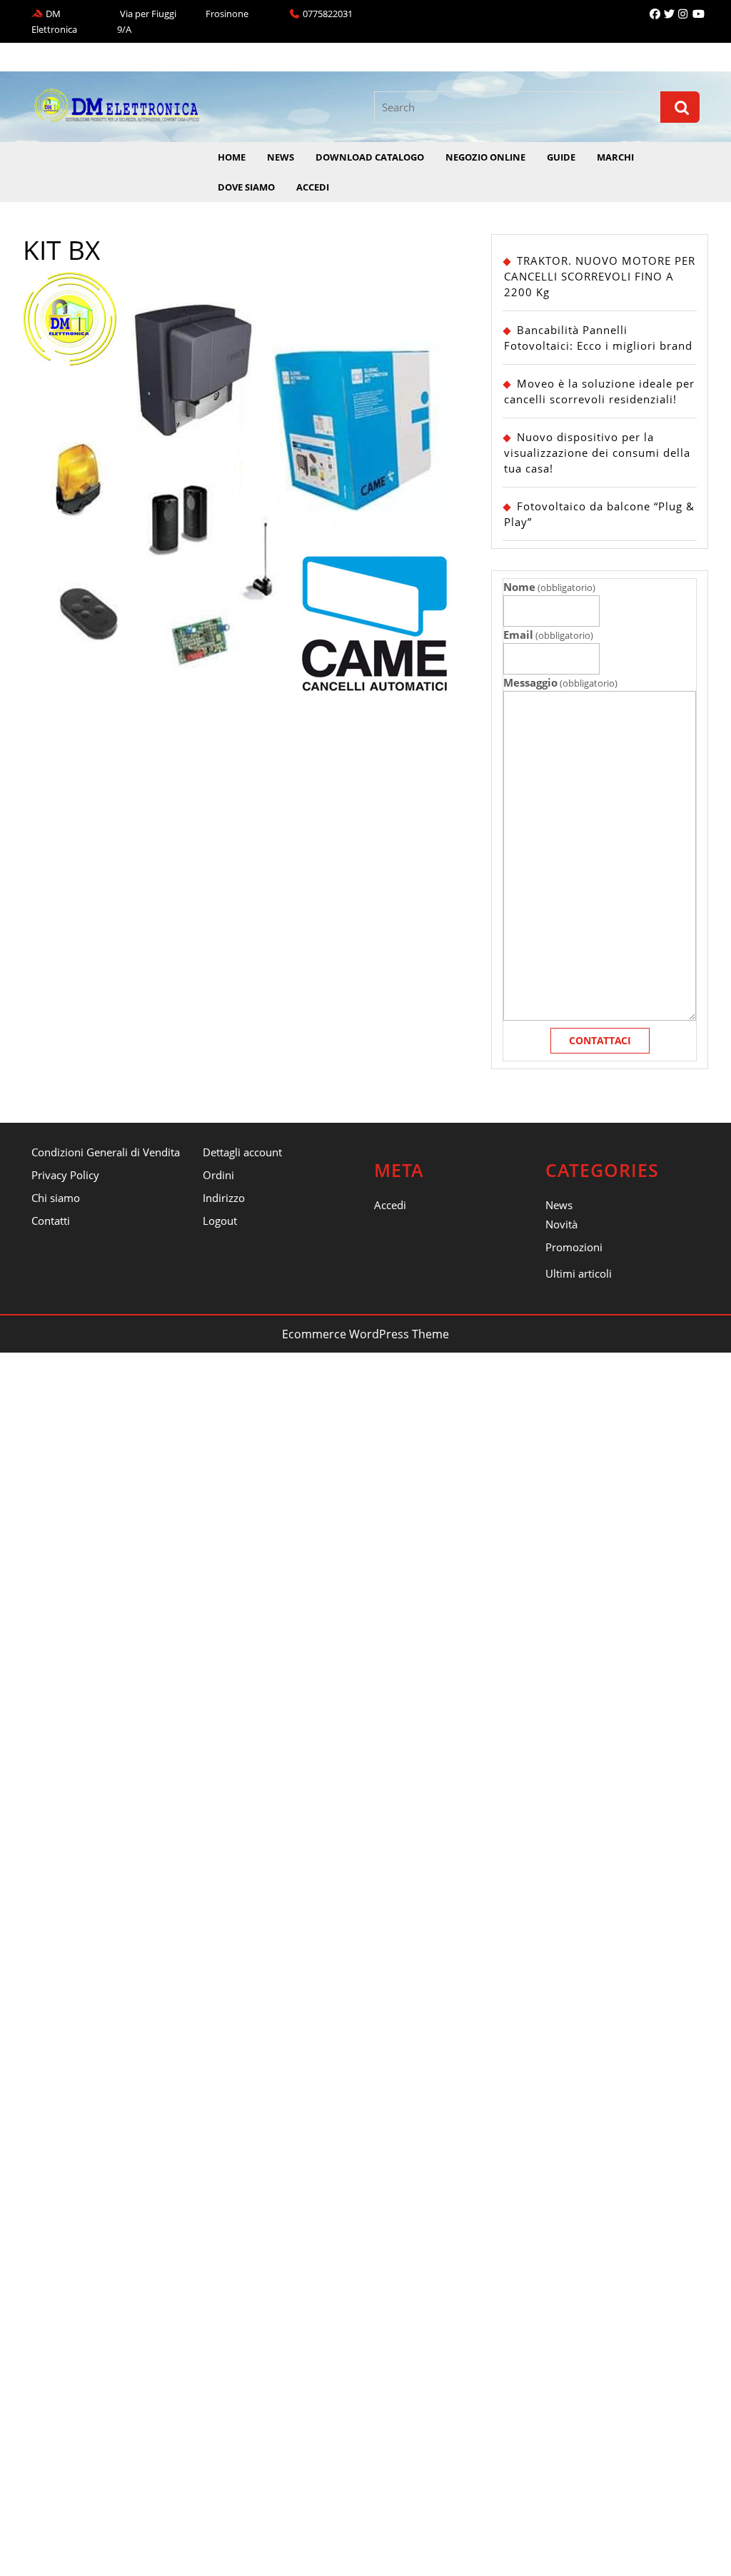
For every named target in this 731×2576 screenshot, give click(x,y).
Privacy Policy (65, 1175)
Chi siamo (56, 1198)
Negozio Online (485, 157)
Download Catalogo (370, 157)
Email (548, 635)
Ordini (218, 1175)
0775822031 (328, 14)
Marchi (615, 157)
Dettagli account (242, 1152)
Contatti (51, 1221)
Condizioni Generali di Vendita (106, 1152)
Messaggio (560, 682)
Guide (561, 157)
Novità (561, 1224)
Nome (549, 587)
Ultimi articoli (579, 1273)
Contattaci (600, 1040)
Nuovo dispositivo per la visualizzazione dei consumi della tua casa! (597, 453)
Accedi (313, 187)
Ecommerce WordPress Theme (365, 1334)
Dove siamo (246, 187)
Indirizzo (224, 1198)
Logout (220, 1221)
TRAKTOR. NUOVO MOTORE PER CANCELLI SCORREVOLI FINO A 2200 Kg (600, 276)
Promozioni (574, 1247)
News (281, 157)
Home (232, 157)
